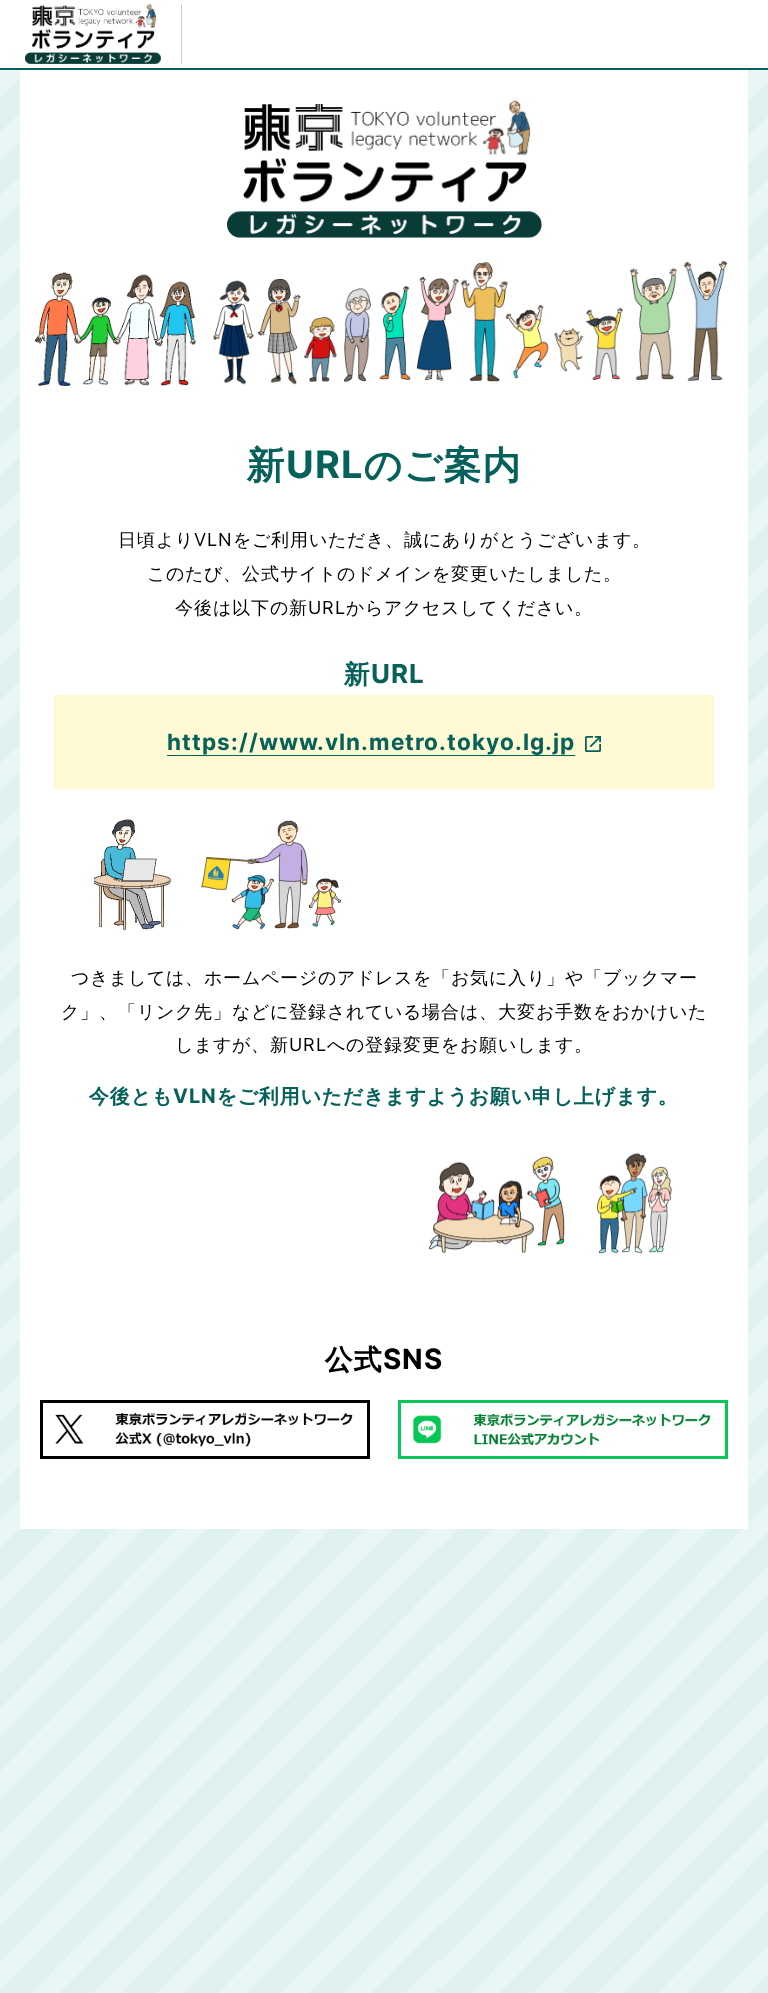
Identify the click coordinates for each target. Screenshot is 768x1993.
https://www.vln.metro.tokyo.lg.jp (371, 741)
